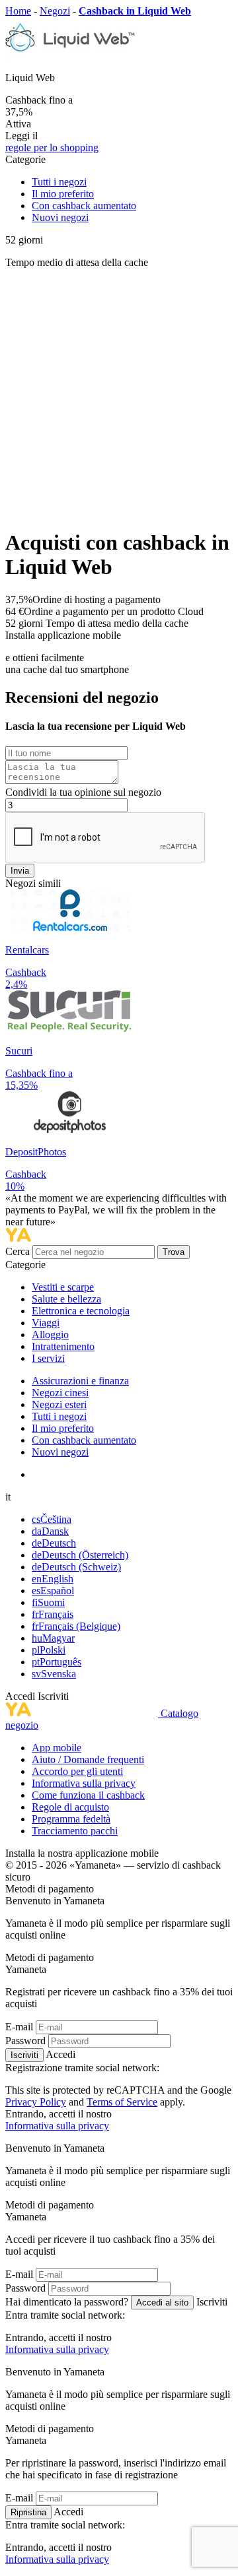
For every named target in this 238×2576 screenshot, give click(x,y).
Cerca (19, 1251)
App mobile (57, 1748)
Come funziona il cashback (88, 1795)
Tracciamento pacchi (75, 1831)
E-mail (19, 2027)
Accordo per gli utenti (77, 1771)
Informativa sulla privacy (84, 1783)
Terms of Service (122, 2102)
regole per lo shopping (52, 147)
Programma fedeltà (71, 1819)
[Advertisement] (119, 398)
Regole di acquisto (70, 1807)
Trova (174, 1252)
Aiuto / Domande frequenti (88, 1759)
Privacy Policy (36, 2102)
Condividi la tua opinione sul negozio (83, 792)
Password (25, 2041)
